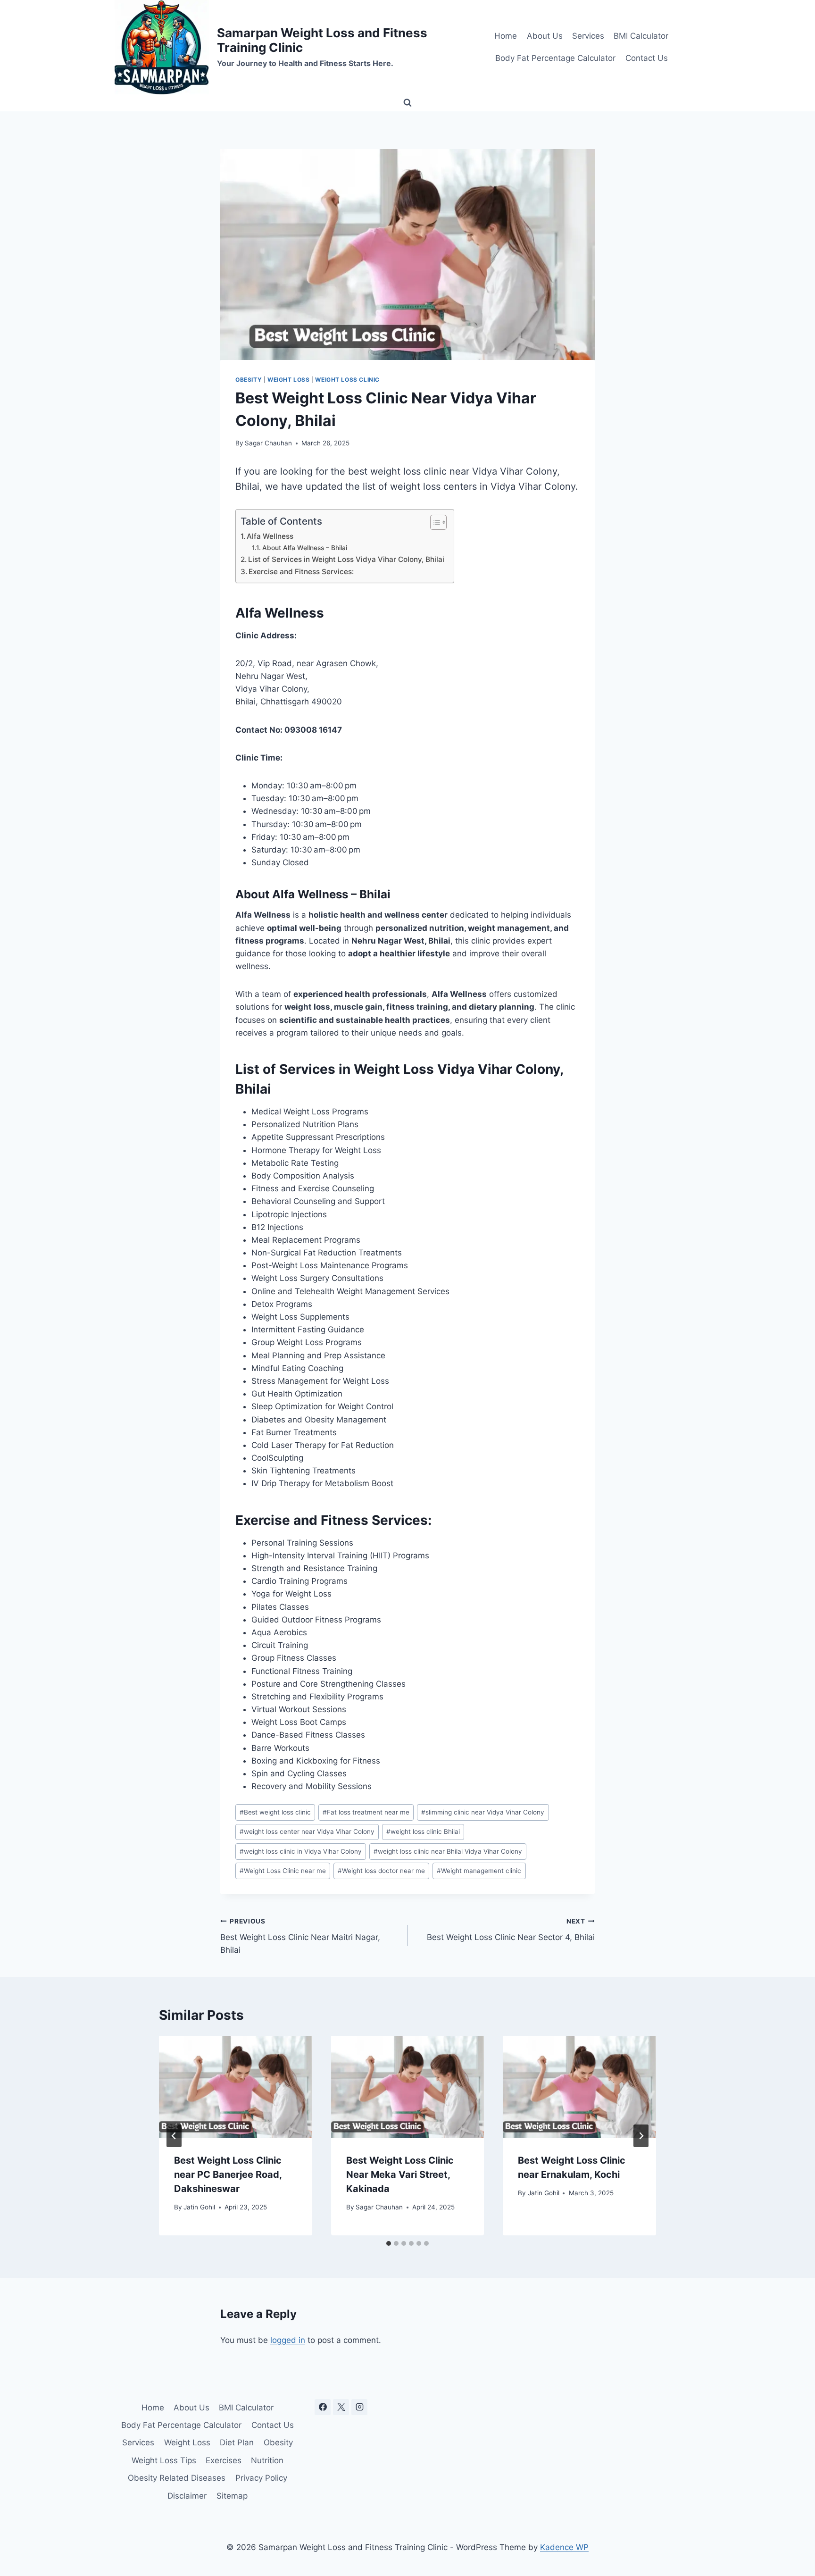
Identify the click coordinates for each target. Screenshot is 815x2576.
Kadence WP (564, 2547)
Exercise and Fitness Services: (301, 572)
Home (506, 36)
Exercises (224, 2460)
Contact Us (647, 58)
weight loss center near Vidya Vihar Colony (307, 1832)
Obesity (249, 380)
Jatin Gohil (199, 2207)
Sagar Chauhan (268, 443)
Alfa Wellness (270, 536)
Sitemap (232, 2496)
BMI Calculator (641, 36)
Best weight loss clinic (275, 1812)
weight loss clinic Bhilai (423, 1832)
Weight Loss (289, 380)
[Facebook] (323, 2407)
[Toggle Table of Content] (434, 522)
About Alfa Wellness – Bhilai (305, 548)
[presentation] (236, 2087)
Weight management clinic (479, 1871)
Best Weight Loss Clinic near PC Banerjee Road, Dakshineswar (228, 2175)
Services (588, 36)
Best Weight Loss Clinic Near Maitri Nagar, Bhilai (300, 1936)
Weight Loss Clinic (347, 380)
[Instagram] (359, 2407)
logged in (288, 2340)
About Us (545, 36)
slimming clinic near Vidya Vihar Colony (483, 1812)
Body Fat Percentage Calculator (555, 58)
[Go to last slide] (174, 2136)
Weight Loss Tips (164, 2460)
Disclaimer (187, 2496)
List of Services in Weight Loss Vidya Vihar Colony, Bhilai (346, 559)
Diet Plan (237, 2442)
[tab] (389, 2243)
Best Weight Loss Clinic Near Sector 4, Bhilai (511, 1930)
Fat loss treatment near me (366, 1812)
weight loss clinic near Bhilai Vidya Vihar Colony (448, 1851)
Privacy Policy (261, 2478)
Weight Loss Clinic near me (283, 1871)
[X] (341, 2407)
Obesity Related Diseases (177, 2478)
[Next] (641, 2136)
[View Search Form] (407, 103)
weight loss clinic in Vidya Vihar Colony (301, 1851)
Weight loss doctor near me (381, 1871)
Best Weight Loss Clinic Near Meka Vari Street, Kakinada (400, 2175)
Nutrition (267, 2460)
